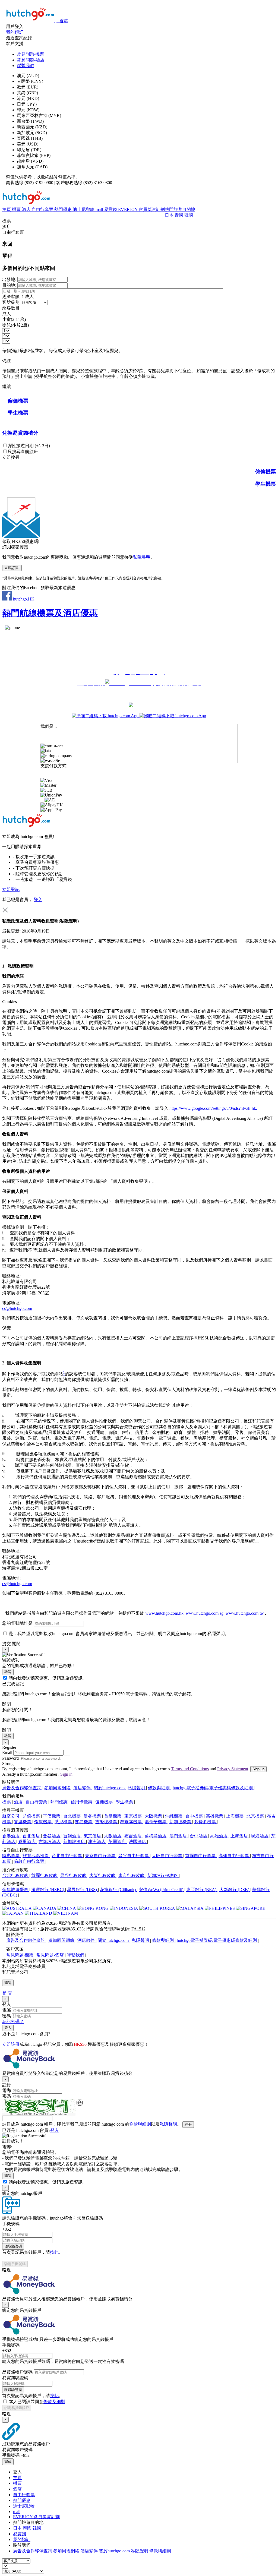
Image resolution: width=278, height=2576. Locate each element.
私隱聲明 (142, 557)
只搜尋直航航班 (23, 452)
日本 (169, 215)
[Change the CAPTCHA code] (80, 2103)
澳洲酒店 (97, 1842)
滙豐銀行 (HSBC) (48, 1890)
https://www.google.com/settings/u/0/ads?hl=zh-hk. (213, 1108)
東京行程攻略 (132, 1875)
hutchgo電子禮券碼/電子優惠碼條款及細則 (213, 1788)
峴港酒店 (260, 1836)
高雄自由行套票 (234, 1856)
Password (10, 1758)
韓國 (189, 215)
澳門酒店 (179, 1836)
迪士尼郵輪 (84, 209)
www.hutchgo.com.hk (164, 1613)
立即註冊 (11, 2044)
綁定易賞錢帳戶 (17, 2408)
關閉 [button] (16, 1644)
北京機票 (256, 1816)
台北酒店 (32, 1836)
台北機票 (72, 1816)
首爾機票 (113, 1816)
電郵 (7, 2010)
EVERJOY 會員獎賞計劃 (141, 209)
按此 (54, 2252)
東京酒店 (93, 1836)
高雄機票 (215, 1816)
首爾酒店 (72, 1836)
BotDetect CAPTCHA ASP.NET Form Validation (39, 2114)
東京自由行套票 (101, 1856)
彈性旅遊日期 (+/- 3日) (29, 446)
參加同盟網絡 (58, 1788)
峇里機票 (23, 1822)
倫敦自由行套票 (30, 1861)
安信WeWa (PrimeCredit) (162, 1890)
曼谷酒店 (52, 1836)
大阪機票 (154, 1816)
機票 (17, 209)
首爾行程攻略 (45, 1875)
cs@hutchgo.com (17, 1308)
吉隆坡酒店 (50, 1842)
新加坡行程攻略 (163, 1875)
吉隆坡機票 (107, 1822)
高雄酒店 (219, 1836)
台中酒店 (199, 1836)
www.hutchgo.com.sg (205, 1613)
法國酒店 (138, 1842)
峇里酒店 (27, 1842)
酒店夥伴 (83, 1788)
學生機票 (125, 1802)
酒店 (27, 209)
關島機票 (84, 1822)
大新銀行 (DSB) (235, 1890)
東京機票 (134, 1816)
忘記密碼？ (13, 2022)
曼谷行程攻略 (74, 1875)
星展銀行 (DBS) (83, 1890)
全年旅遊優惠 (16, 1890)
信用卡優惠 (82, 1802)
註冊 (188, 2124)
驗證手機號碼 (15, 2264)
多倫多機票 (206, 1822)
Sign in (66, 1774)
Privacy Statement (233, 1769)
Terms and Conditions (190, 1769)
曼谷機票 (93, 1816)
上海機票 (235, 1816)
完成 (8, 2462)
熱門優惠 (64, 209)
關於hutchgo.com (110, 1788)
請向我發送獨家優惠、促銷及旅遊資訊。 (48, 1678)
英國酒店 (118, 1842)
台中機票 (195, 1816)
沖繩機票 (174, 1816)
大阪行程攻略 (103, 1875)
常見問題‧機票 (30, 54)
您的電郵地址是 (18, 1623)
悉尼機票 (64, 1822)
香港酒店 (11, 1836)
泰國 (179, 215)
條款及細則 (54, 2402)
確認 (8, 1672)
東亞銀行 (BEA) (202, 1890)
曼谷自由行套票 (134, 1856)
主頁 (7, 209)
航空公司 (11, 1816)
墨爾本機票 (131, 1822)
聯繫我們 (26, 66)
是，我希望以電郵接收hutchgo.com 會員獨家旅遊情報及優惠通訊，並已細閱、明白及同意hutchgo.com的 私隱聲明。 (119, 1634)
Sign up (258, 1769)
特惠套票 (11, 1856)
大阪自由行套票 (168, 1856)
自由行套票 (43, 209)
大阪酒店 (113, 1836)
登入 (38, 900)
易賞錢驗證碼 (15, 2378)
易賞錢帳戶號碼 (17, 2372)
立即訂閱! (12, 568)
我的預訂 (22, 2539)
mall (100, 209)
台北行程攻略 (16, 1875)
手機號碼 (11, 2224)
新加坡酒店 (75, 1842)
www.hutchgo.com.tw (245, 1613)
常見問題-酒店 (31, 60)
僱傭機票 (105, 1802)
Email (7, 1752)
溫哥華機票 (156, 1822)
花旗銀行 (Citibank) (118, 1890)
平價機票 (52, 1816)
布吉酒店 (134, 1836)
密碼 (7, 2016)
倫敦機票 (43, 1822)
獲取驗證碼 (13, 2246)
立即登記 (11, 889)
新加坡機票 (181, 1822)
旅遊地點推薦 (36, 1856)
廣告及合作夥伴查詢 (22, 1788)
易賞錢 (111, 209)
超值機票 (32, 1816)
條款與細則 (159, 1788)
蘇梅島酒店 (156, 1836)
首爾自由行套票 (201, 1856)
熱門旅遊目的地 (180, 209)
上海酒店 (240, 1836)
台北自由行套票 (67, 1856)
